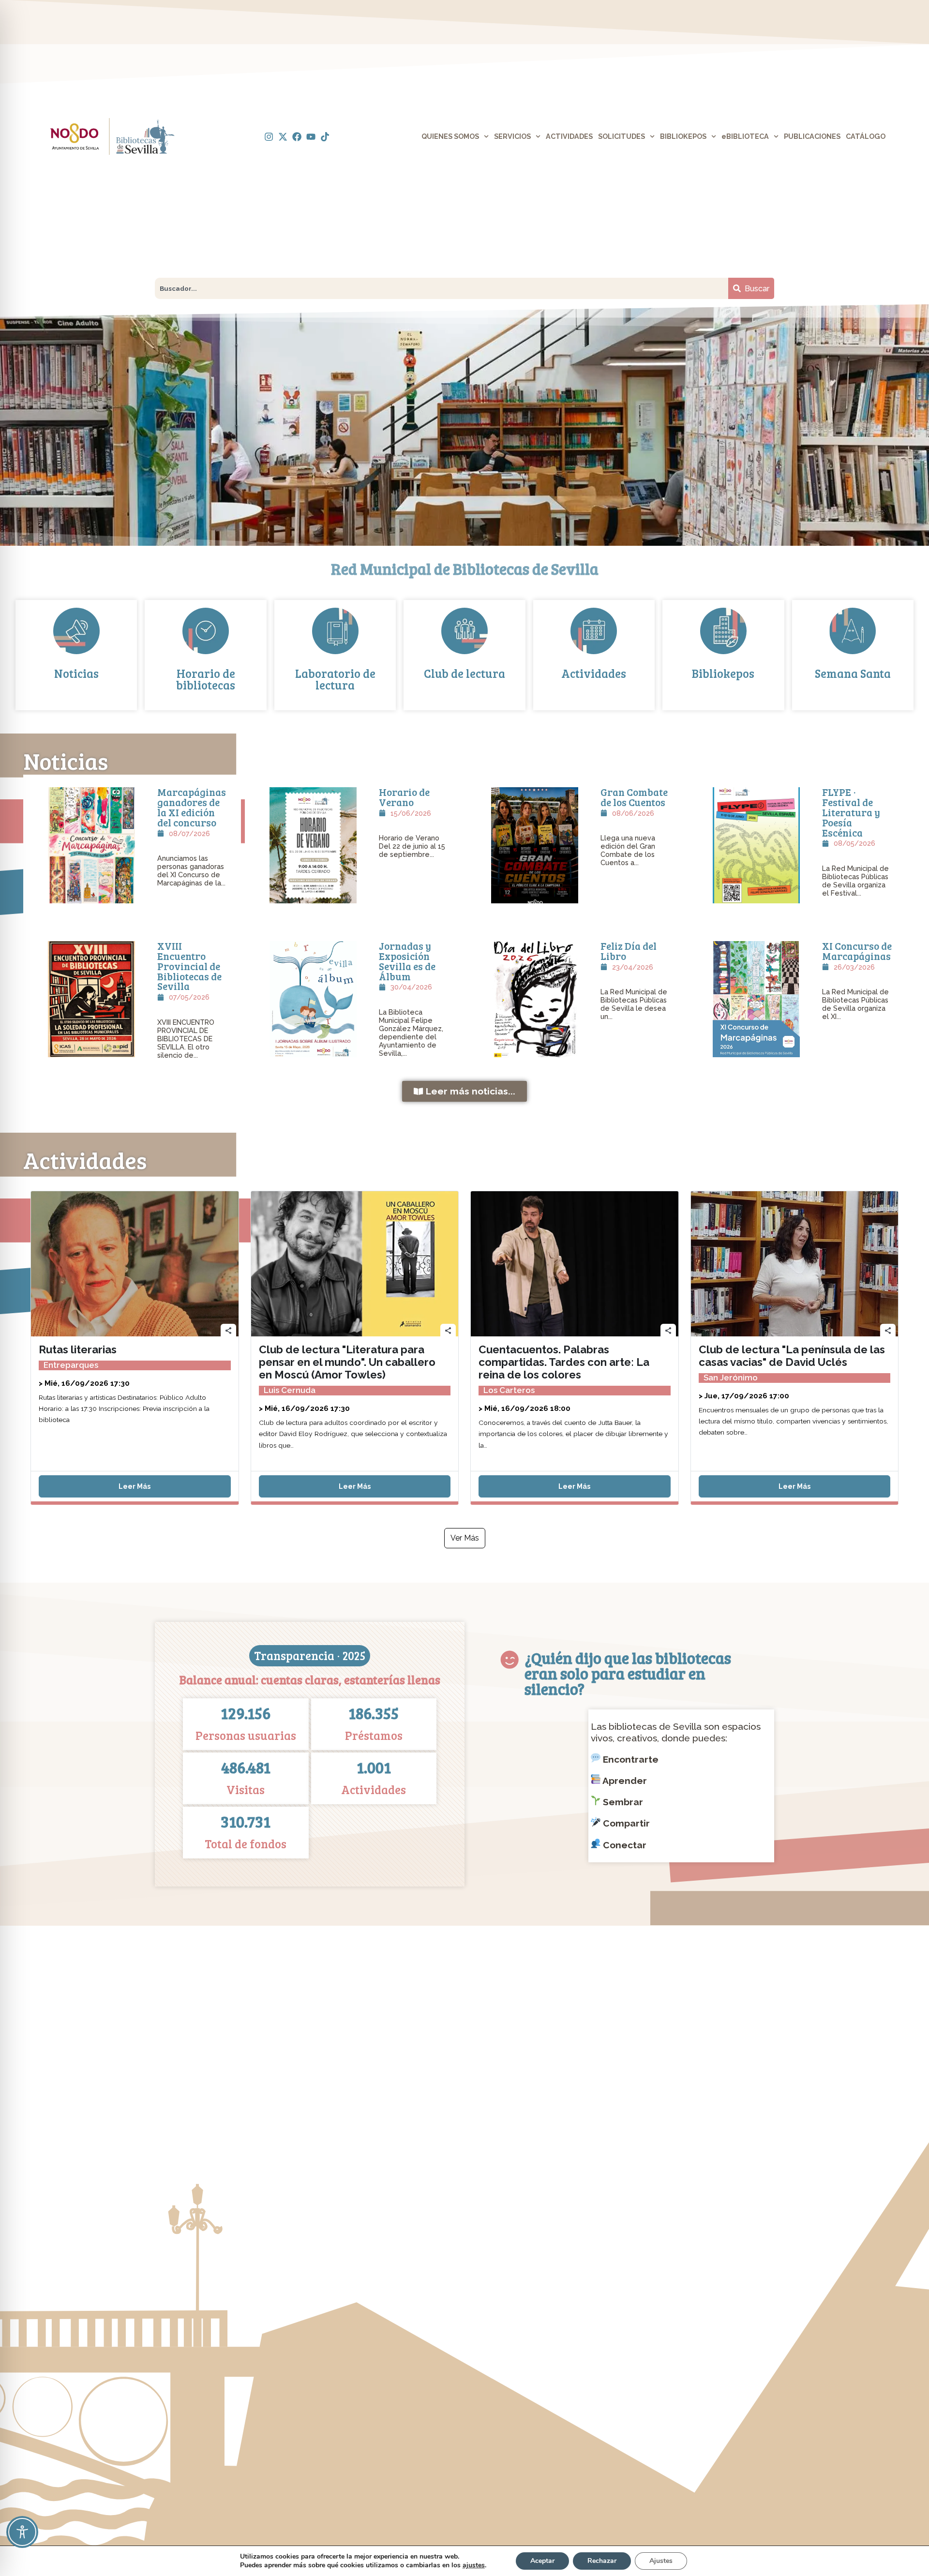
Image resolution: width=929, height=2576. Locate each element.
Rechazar (602, 2561)
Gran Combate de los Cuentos (634, 797)
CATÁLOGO (866, 136)
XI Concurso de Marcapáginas (857, 951)
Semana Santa (853, 673)
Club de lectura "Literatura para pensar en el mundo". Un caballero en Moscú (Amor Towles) (347, 1362)
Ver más (465, 1538)
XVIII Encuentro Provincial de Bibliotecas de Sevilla (189, 966)
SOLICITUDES (622, 136)
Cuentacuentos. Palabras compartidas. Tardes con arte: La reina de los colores (564, 1362)
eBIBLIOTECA (745, 136)
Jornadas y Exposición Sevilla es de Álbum (407, 961)
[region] (464, 425)
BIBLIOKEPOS (683, 136)
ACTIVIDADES (569, 136)
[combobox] (442, 288)
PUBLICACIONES (812, 136)
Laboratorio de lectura (335, 679)
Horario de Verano (404, 797)
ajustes (474, 2565)
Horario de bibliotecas (206, 679)
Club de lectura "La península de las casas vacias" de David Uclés (792, 1356)
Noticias (76, 673)
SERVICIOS (512, 136)
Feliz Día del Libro (629, 951)
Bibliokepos (723, 673)
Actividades (594, 673)
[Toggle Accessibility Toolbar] (22, 2532)
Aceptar (542, 2561)
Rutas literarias (78, 1349)
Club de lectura (464, 673)
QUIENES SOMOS (450, 136)
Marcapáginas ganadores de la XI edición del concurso (192, 807)
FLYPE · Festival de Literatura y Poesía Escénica (851, 812)
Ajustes (661, 2561)
